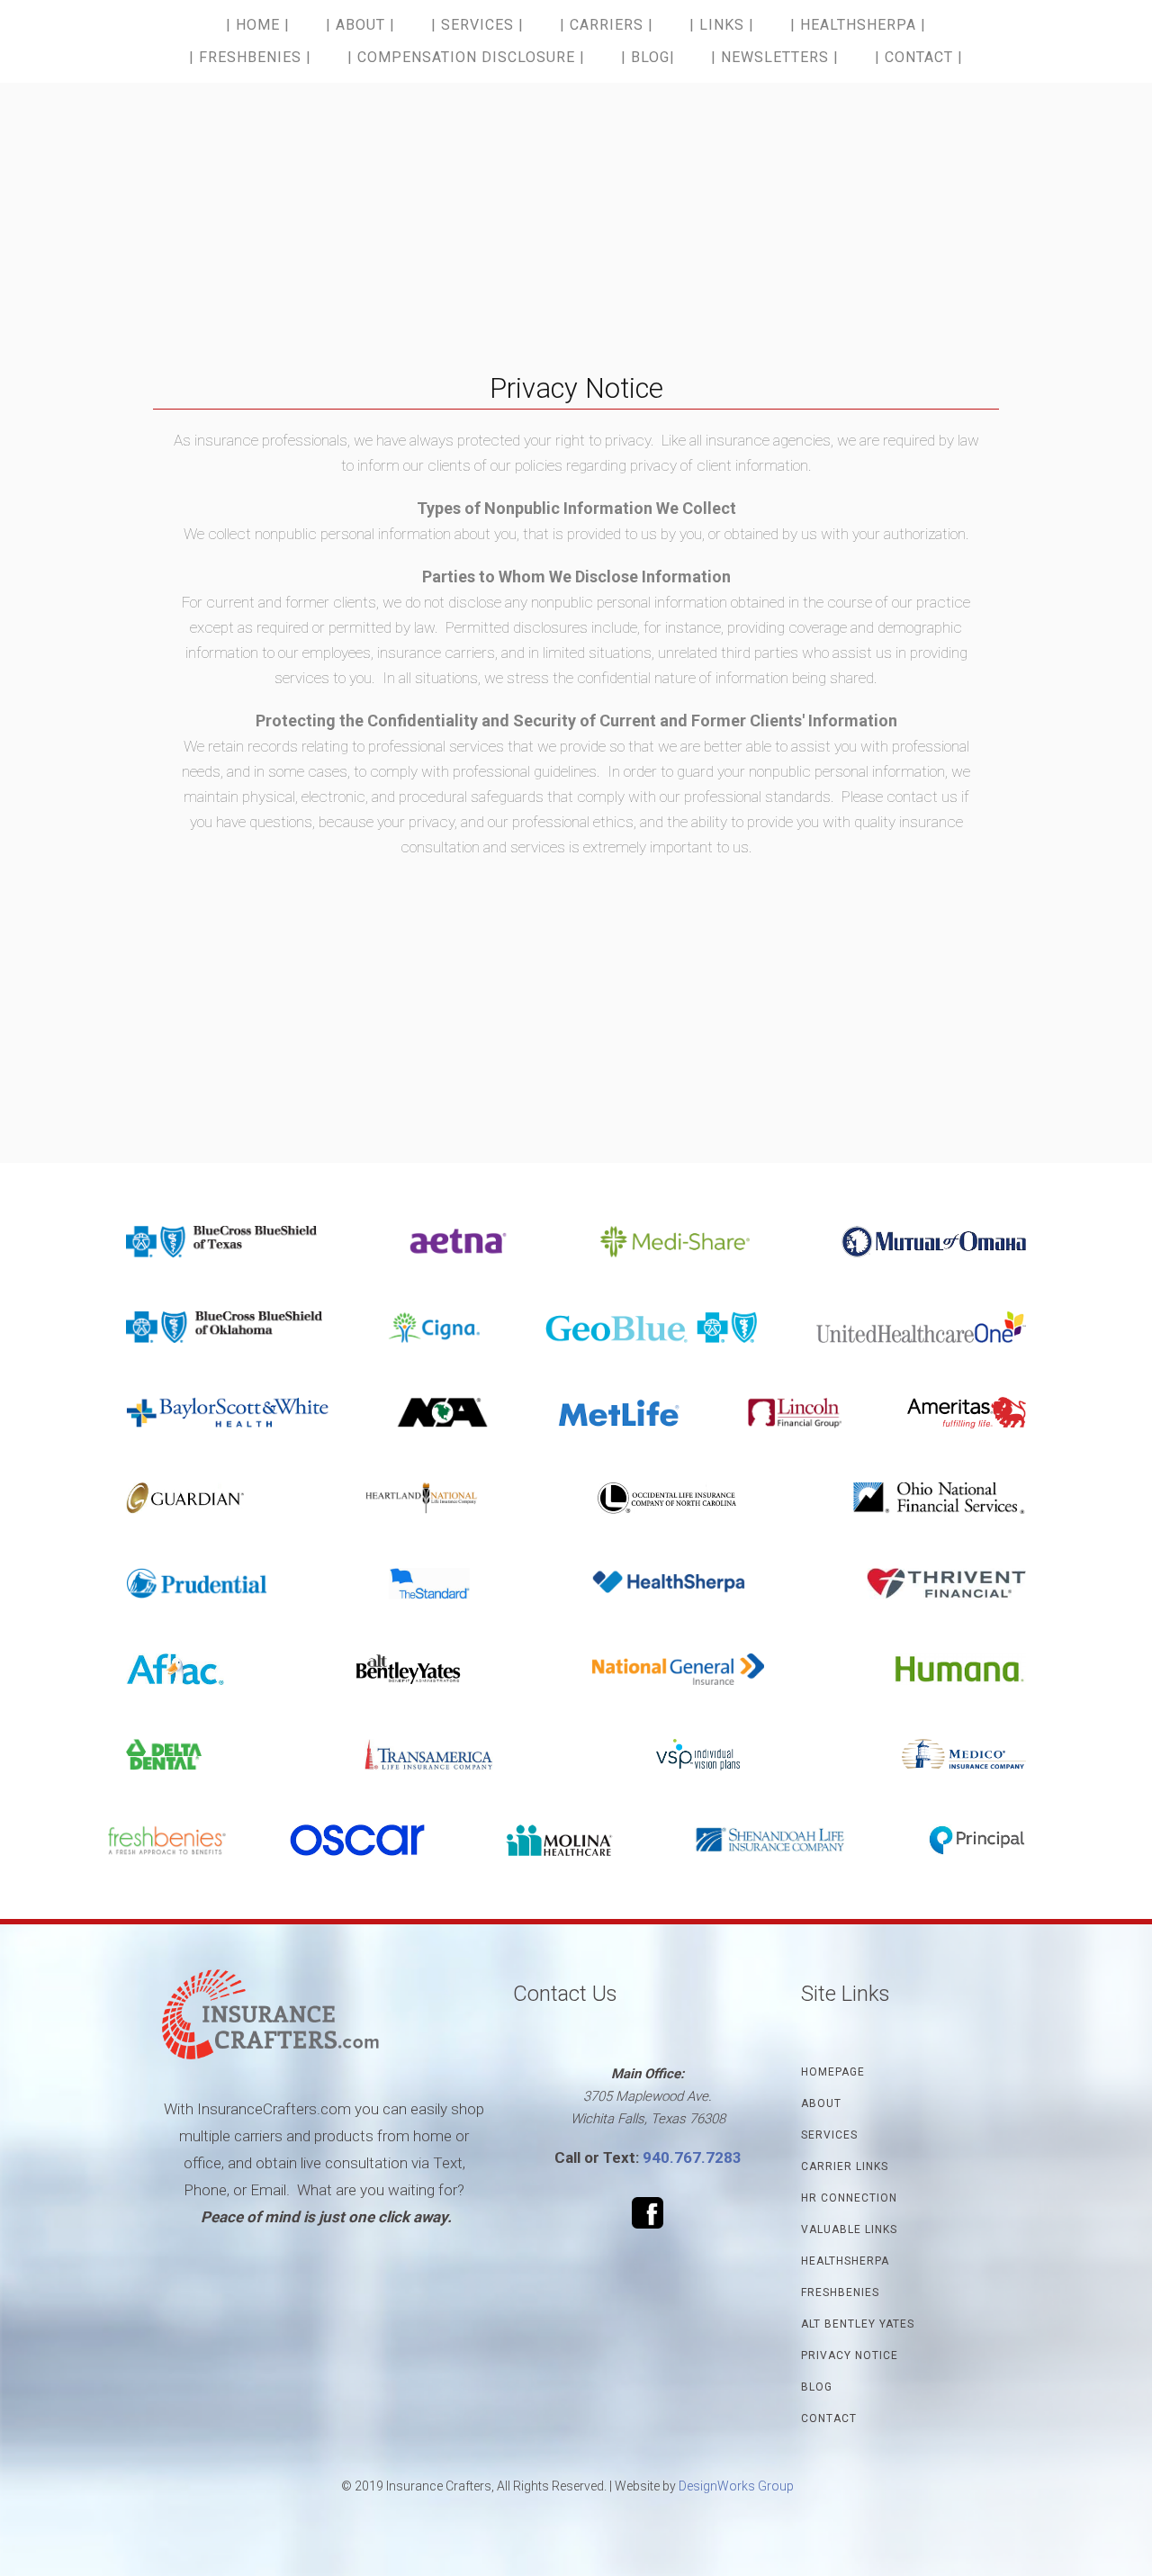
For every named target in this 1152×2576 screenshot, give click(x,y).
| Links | (722, 25)
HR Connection (849, 2198)
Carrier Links (845, 2166)
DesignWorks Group (736, 2486)
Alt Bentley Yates (858, 2324)
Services (829, 2135)
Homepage (833, 2072)
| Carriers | (607, 25)
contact (829, 2418)
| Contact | (919, 57)
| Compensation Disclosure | (466, 57)
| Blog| (648, 57)
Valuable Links (849, 2229)
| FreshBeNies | (250, 57)
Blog (817, 2387)
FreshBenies (840, 2292)
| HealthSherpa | (858, 25)
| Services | (477, 25)
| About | (360, 25)
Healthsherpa (845, 2261)
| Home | (258, 25)
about (821, 2103)
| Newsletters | (775, 57)
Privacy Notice (850, 2355)
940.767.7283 (692, 2157)
